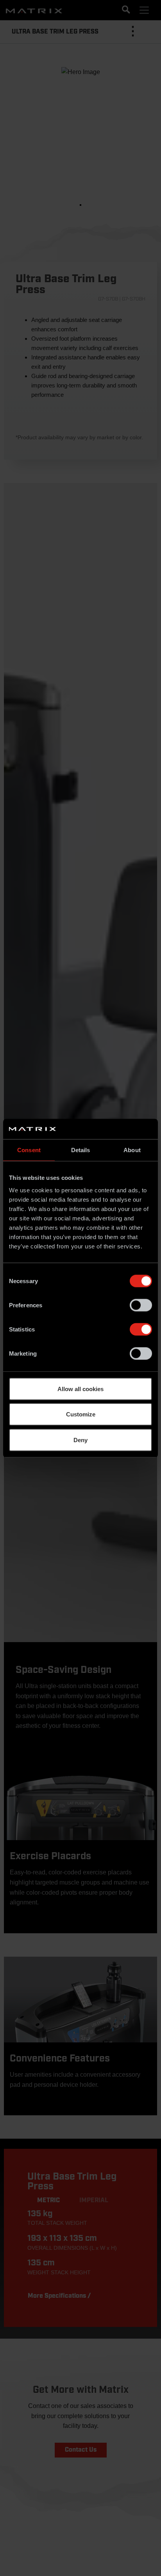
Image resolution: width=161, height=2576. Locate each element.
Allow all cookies (80, 1389)
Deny (80, 1440)
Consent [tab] (29, 1150)
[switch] (141, 1305)
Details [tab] (81, 1150)
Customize (81, 1414)
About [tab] (132, 1150)
